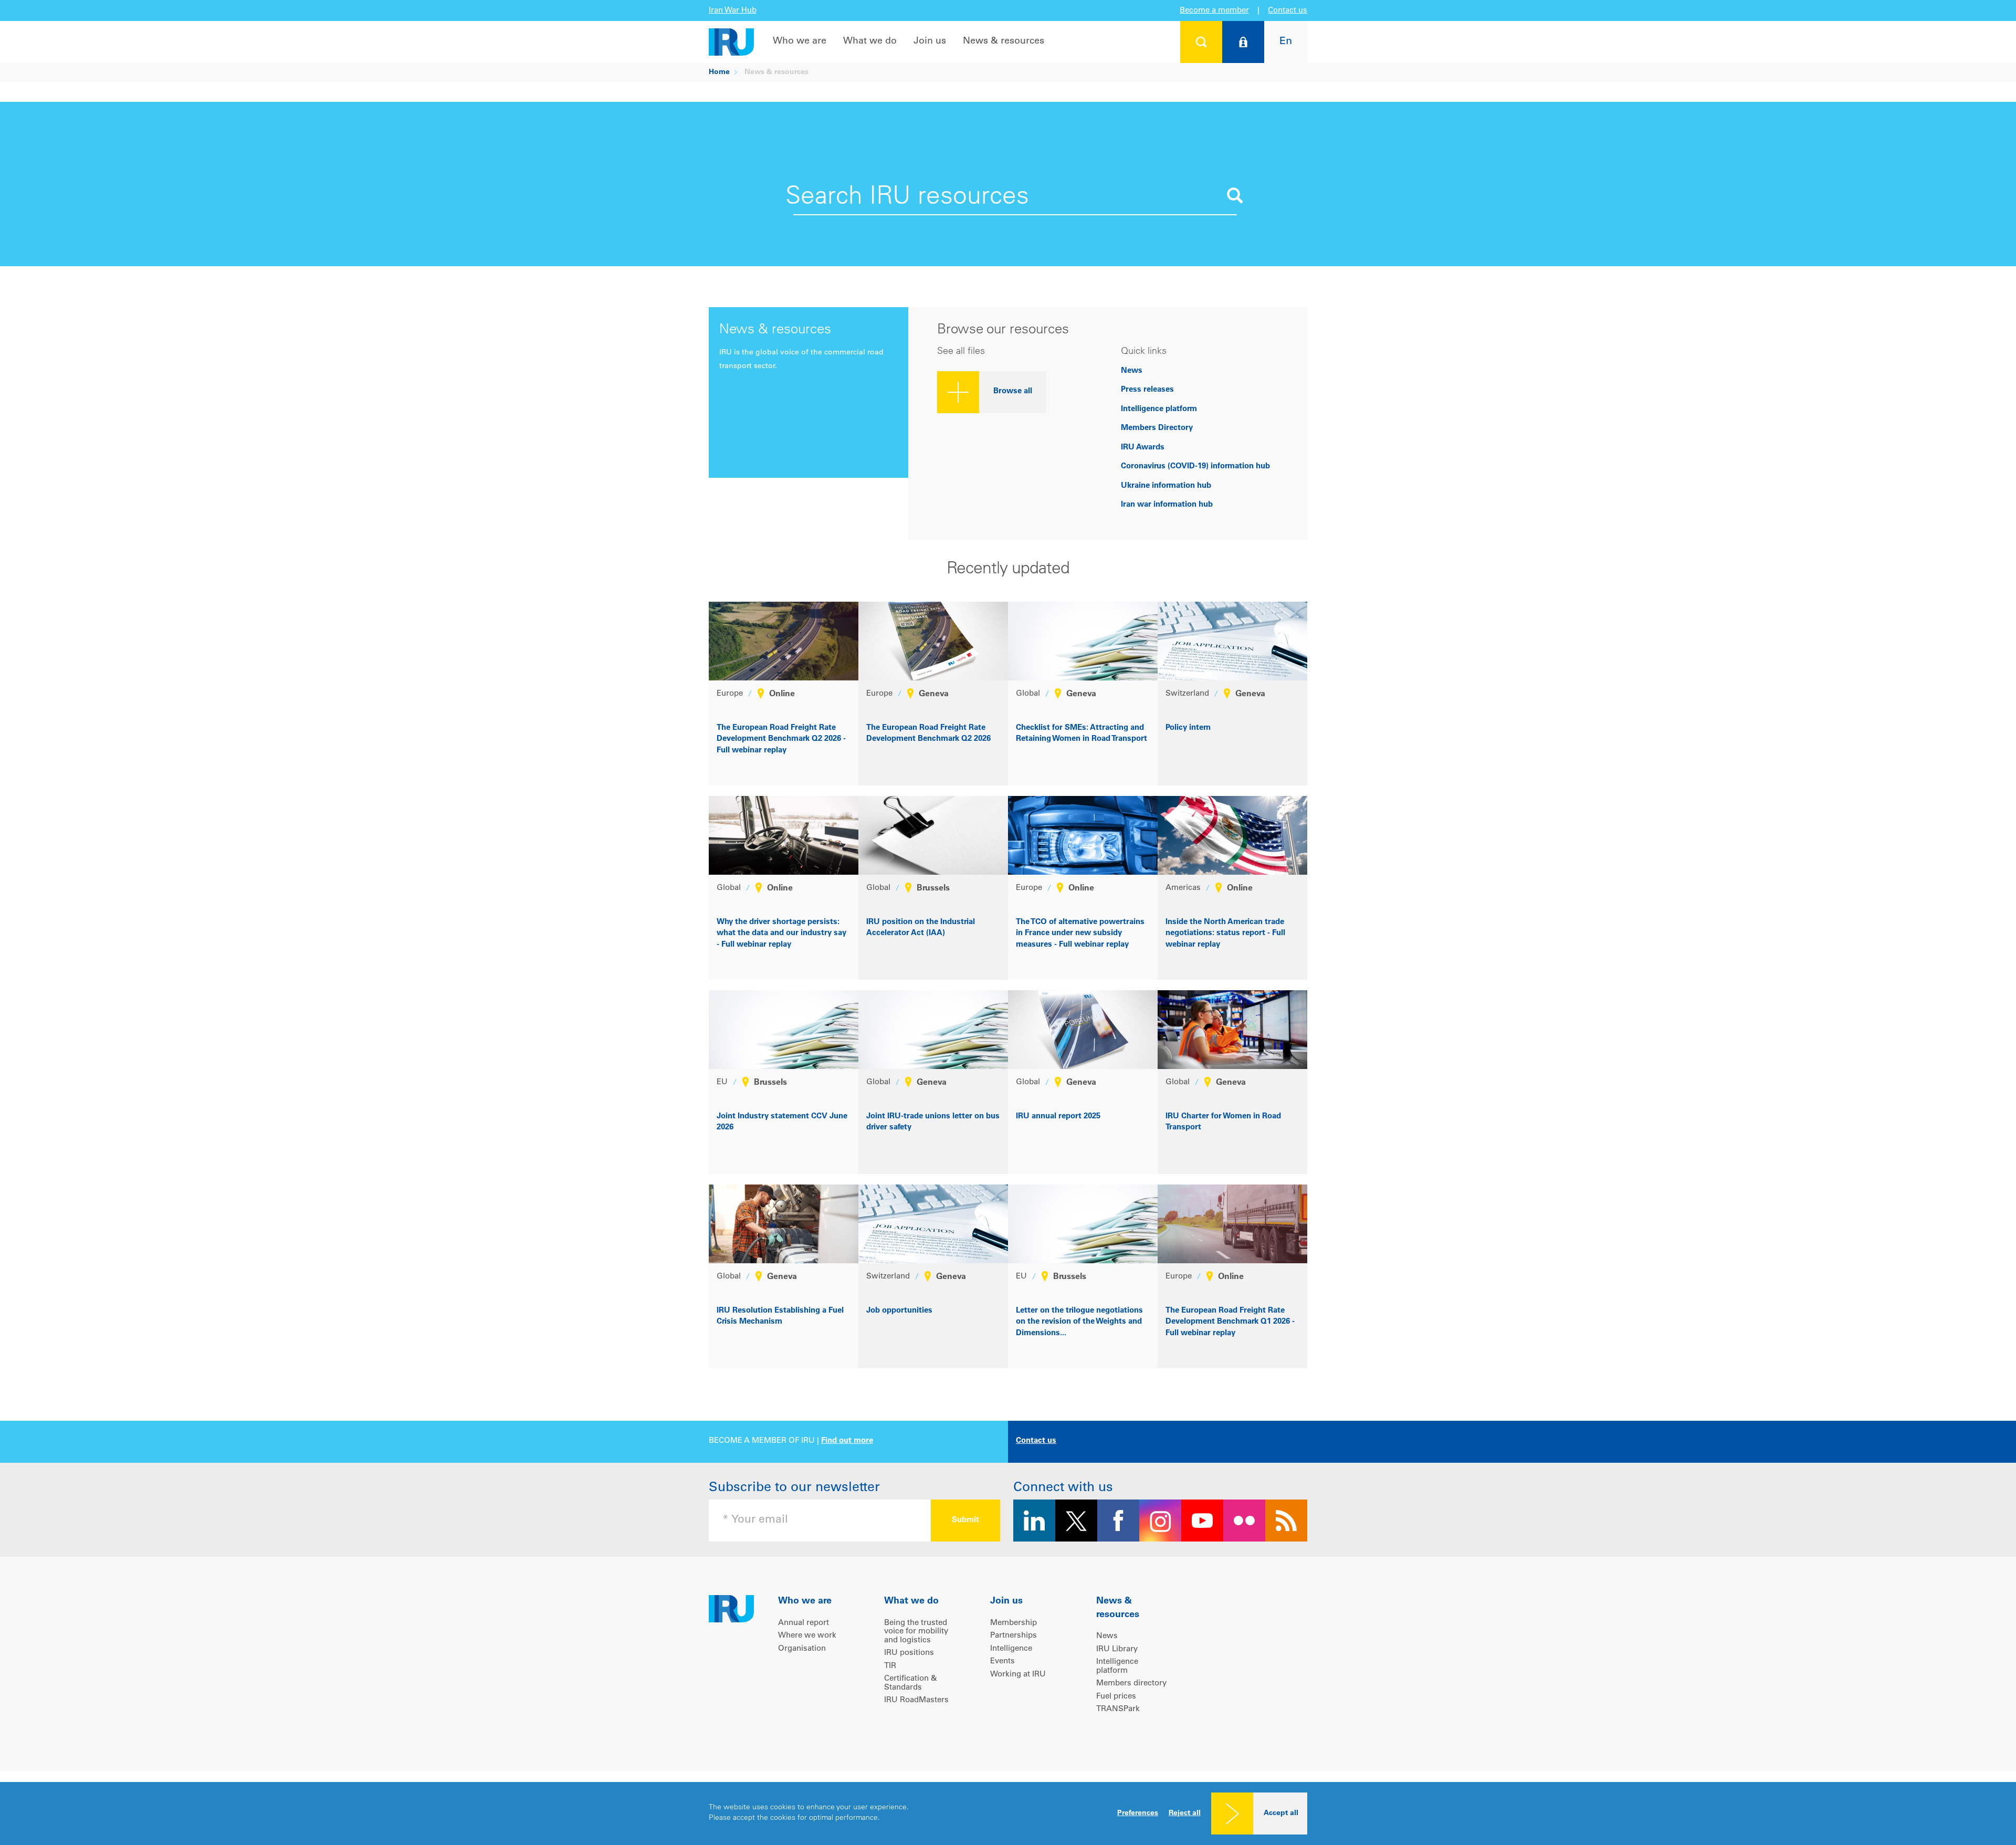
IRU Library (1117, 1649)
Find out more (847, 1441)
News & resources (1004, 41)
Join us (930, 41)
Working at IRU (1018, 1675)
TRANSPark (1118, 1709)
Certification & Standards (911, 1683)
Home (719, 72)
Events (1002, 1661)
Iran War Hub (733, 11)
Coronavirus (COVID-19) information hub (1195, 467)
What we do (870, 41)
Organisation (802, 1649)
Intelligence (1011, 1649)
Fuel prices (1116, 1697)
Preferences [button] (1138, 1813)
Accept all (1281, 1813)
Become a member (1214, 11)
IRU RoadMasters (916, 1700)
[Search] (1201, 42)
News (1132, 371)
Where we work (807, 1636)
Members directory (1131, 1684)
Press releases (1147, 390)
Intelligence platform (1159, 409)
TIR (890, 1666)
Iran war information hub (1167, 505)
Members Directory (1157, 428)
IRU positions (909, 1653)
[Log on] (1243, 42)
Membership (1014, 1623)
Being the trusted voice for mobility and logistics (916, 1632)
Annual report (804, 1623)
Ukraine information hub (1166, 486)
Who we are (800, 41)
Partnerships (1014, 1636)
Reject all (1185, 1813)
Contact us (1288, 11)
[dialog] (1008, 1813)
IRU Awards (1143, 448)
